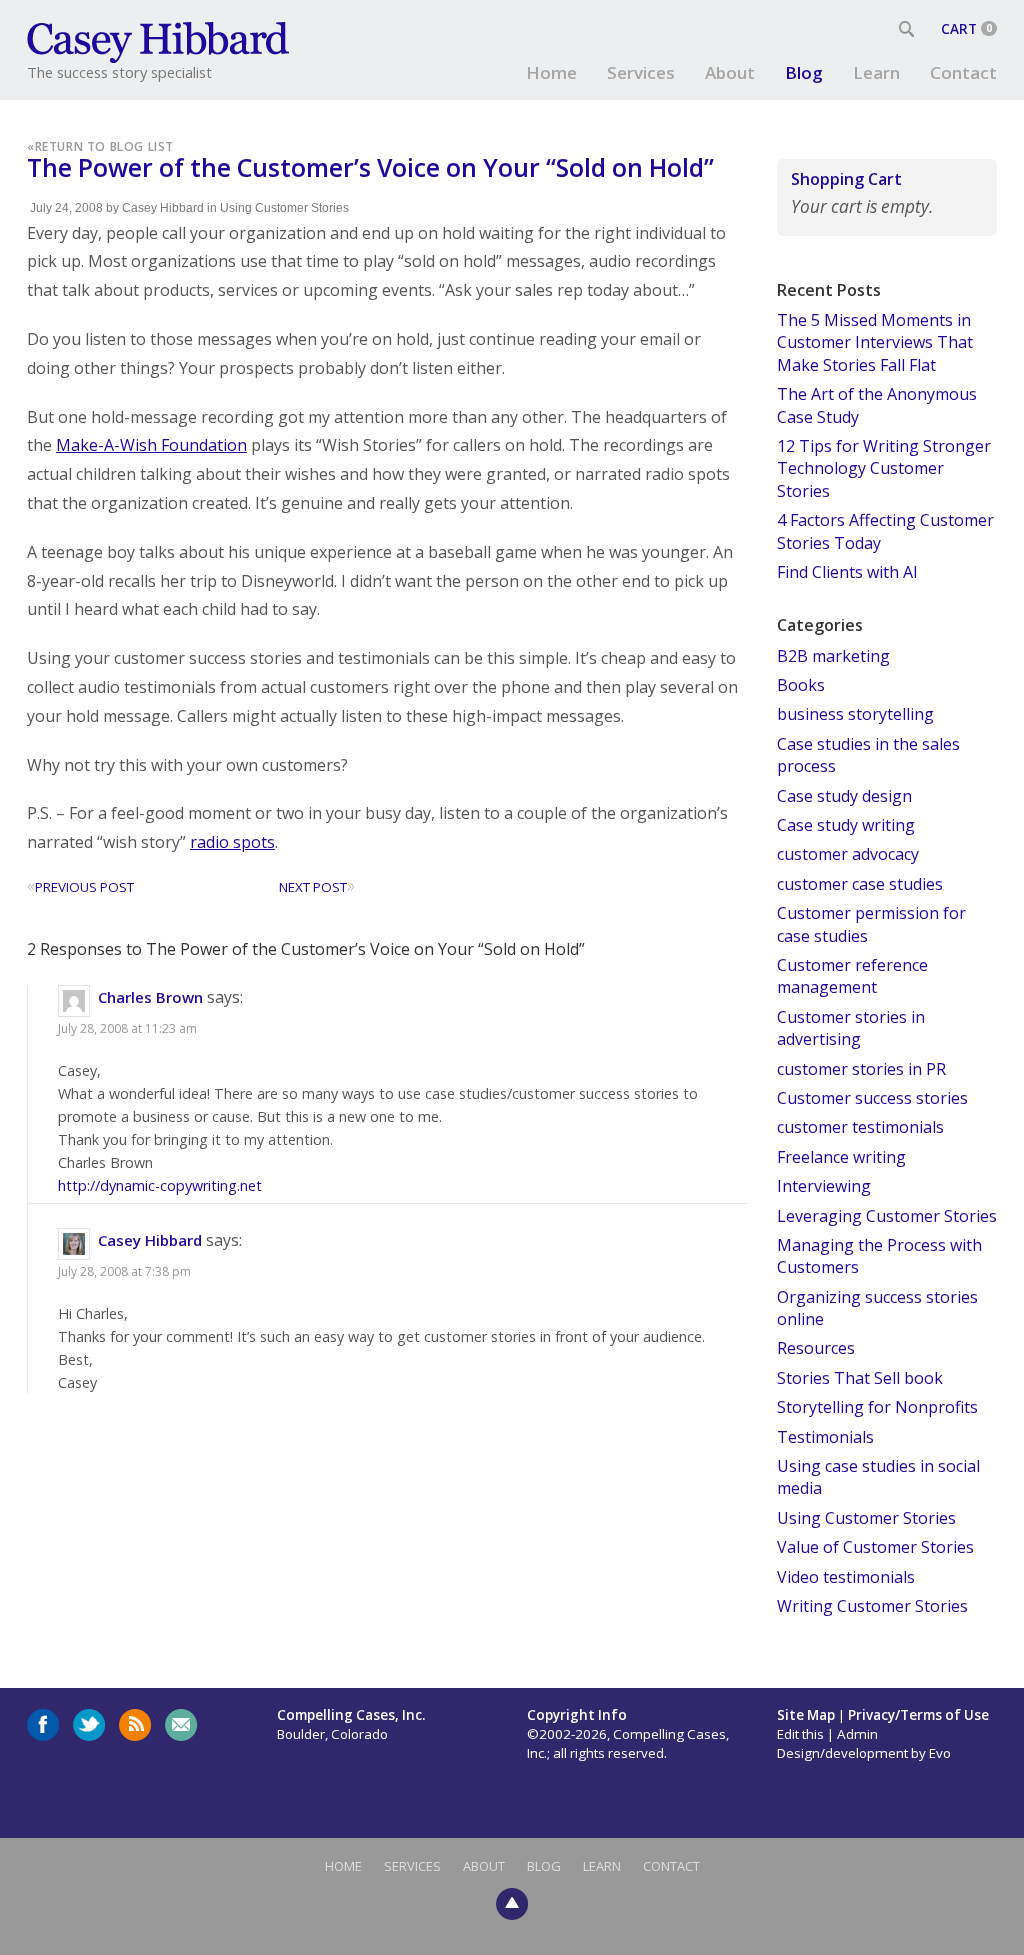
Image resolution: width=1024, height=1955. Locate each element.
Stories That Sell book (860, 1378)
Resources (816, 1348)
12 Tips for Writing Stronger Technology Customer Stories (884, 468)
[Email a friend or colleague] (181, 1725)
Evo (940, 1753)
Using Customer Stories (284, 208)
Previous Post (80, 887)
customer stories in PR (861, 1069)
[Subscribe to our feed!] (135, 1725)
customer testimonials (860, 1127)
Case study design (844, 796)
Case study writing (846, 825)
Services (641, 72)
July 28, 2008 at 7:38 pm (124, 1271)
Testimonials (825, 1437)
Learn (876, 72)
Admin (857, 1734)
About (730, 72)
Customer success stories (872, 1098)
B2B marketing (833, 656)
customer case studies (860, 884)
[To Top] (512, 1902)
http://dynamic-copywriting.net (160, 1185)
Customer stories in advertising (851, 1028)
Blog (804, 72)
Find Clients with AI (847, 572)
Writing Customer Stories (872, 1606)
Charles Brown (150, 997)
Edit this (800, 1734)
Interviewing (824, 1186)
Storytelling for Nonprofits (877, 1407)
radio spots (232, 842)
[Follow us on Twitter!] (89, 1725)
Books (801, 685)
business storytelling (855, 714)
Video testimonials (846, 1577)
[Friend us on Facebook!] (43, 1725)
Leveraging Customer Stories (887, 1216)
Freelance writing (841, 1157)
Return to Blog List (104, 146)
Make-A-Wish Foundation (151, 445)
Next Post (317, 887)
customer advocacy (848, 854)
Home (551, 72)
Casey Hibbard (163, 208)
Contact (963, 72)
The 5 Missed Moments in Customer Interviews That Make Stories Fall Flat (875, 342)
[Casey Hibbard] (159, 40)
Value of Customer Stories (875, 1547)
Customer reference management (852, 976)
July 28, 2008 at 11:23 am (127, 1028)
